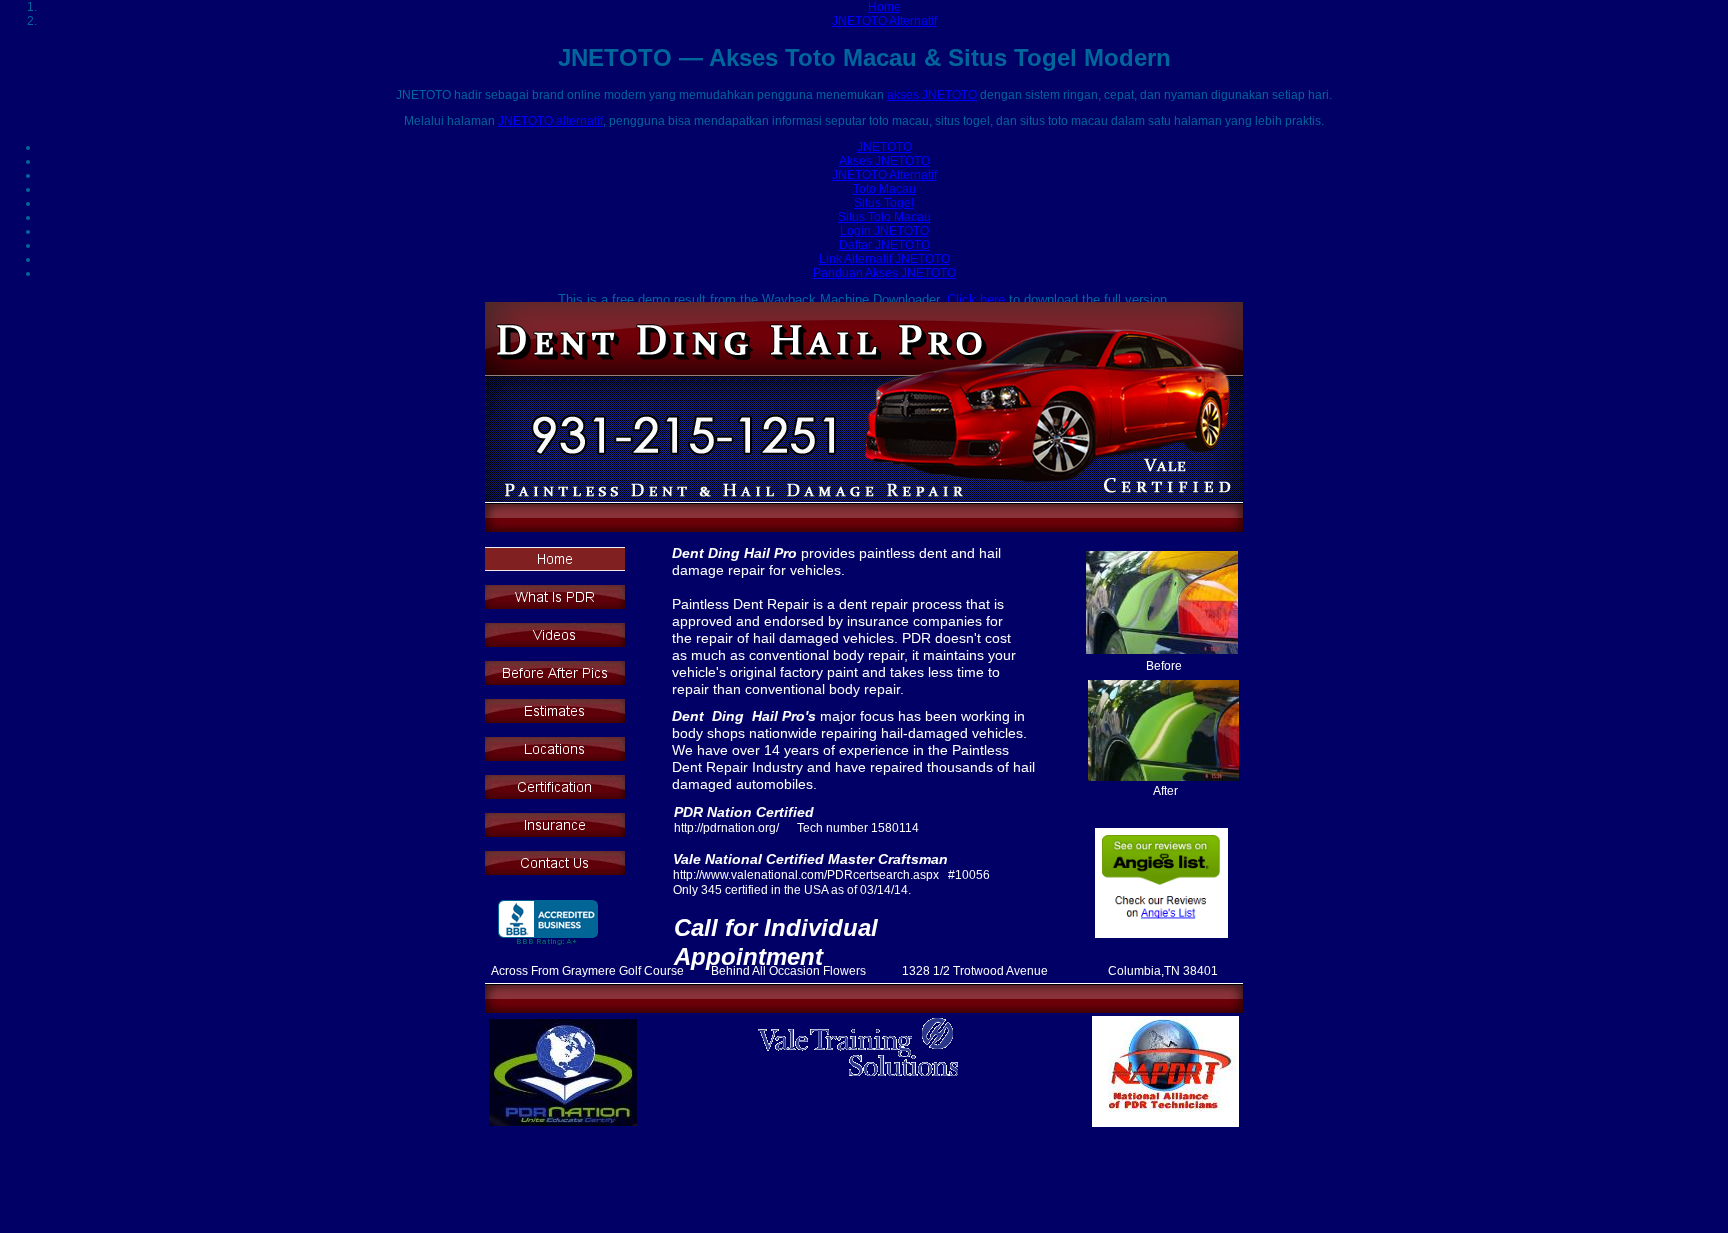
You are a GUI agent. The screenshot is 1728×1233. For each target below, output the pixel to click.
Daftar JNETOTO (884, 245)
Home (884, 7)
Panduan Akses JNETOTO (884, 273)
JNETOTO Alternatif (884, 21)
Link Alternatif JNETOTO (884, 259)
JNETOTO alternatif (550, 121)
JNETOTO (884, 147)
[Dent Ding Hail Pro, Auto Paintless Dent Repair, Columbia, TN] (548, 924)
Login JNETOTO (884, 231)
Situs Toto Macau (884, 217)
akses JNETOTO (932, 95)
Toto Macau (884, 189)
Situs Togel (884, 203)
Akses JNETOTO (884, 161)
